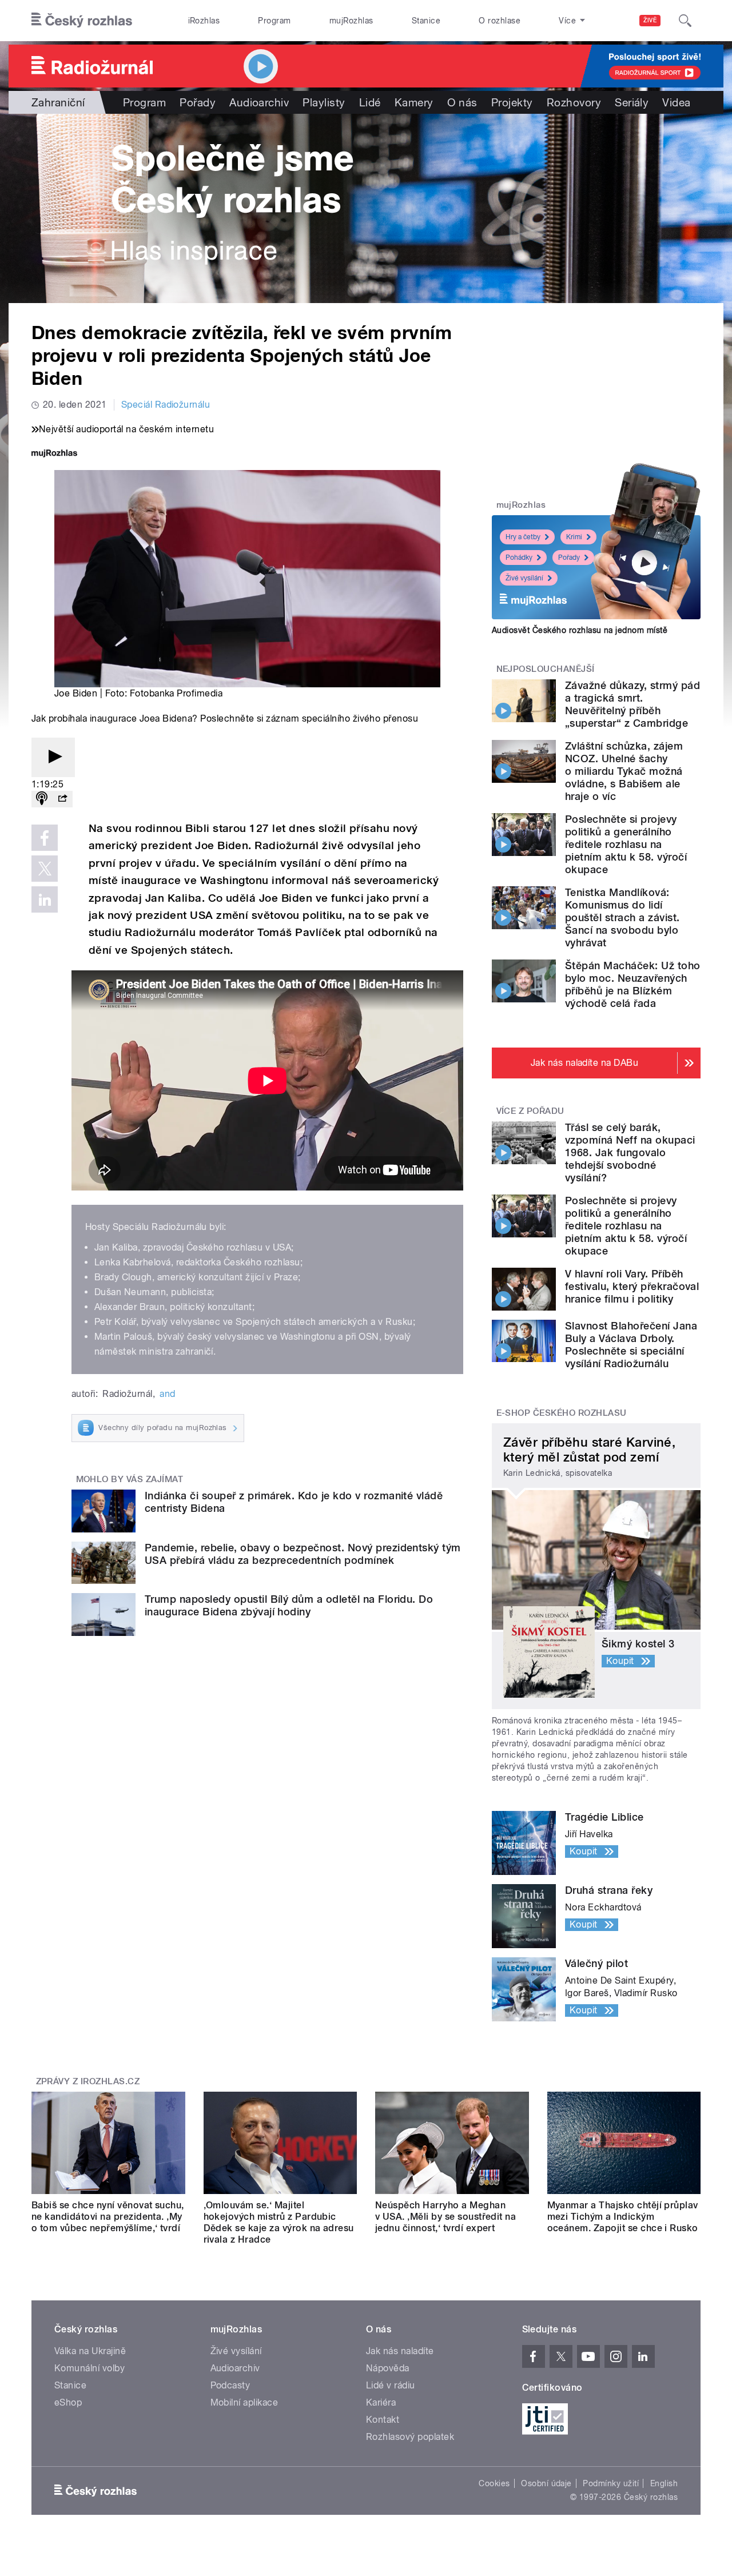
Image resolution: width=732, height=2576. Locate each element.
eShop (68, 2402)
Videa (676, 102)
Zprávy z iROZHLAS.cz (88, 2081)
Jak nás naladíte (400, 2351)
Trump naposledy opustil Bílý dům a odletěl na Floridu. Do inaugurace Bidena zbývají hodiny (289, 1605)
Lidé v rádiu (391, 2385)
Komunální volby (89, 2368)
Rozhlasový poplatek (410, 2437)
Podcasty (230, 2385)
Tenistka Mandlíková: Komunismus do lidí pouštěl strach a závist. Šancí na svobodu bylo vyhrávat (622, 917)
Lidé (370, 102)
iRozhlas (204, 21)
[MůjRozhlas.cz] (54, 454)
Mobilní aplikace (244, 2402)
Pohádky (519, 558)
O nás (462, 102)
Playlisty (324, 102)
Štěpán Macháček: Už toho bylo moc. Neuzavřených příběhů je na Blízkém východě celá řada (633, 984)
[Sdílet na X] (45, 869)
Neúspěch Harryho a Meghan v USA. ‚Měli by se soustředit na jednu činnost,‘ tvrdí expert (445, 2217)
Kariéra (381, 2402)
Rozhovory (574, 102)
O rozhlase (500, 21)
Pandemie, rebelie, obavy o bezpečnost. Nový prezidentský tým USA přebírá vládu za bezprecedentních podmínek (303, 1554)
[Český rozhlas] (82, 21)
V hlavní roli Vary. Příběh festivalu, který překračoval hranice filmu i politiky (632, 1286)
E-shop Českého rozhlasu (562, 1413)
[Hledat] (685, 21)
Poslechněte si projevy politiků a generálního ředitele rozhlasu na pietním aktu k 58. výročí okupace (626, 844)
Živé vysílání (524, 578)
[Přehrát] (53, 757)
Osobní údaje (546, 2483)
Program (274, 21)
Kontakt (383, 2420)
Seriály (632, 102)
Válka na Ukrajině (90, 2351)
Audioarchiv (259, 102)
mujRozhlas (351, 21)
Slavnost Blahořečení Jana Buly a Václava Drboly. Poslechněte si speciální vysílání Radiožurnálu (631, 1345)
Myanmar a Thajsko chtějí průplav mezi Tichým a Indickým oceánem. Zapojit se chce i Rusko (623, 2217)
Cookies (494, 2483)
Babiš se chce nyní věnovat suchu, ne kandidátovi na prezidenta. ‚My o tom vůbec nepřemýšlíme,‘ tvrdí (108, 2217)
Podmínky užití (611, 2483)
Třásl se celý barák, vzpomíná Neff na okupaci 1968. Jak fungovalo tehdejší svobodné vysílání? (630, 1152)
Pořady (198, 102)
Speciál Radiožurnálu (166, 405)
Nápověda (388, 2368)
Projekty (512, 102)
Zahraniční (58, 102)
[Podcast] (42, 799)
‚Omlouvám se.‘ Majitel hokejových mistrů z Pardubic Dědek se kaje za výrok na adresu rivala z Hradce (279, 2222)
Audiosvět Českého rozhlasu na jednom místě (580, 630)
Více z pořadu (530, 1111)
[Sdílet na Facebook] (45, 838)
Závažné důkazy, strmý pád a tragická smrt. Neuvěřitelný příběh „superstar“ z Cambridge (632, 704)
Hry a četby (523, 537)
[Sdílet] (62, 799)
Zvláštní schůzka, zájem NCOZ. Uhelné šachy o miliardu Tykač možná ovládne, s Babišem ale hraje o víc (624, 771)
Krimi (574, 537)
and (167, 1394)
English (664, 2483)
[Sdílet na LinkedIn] (45, 899)
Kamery (414, 102)
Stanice (426, 21)
